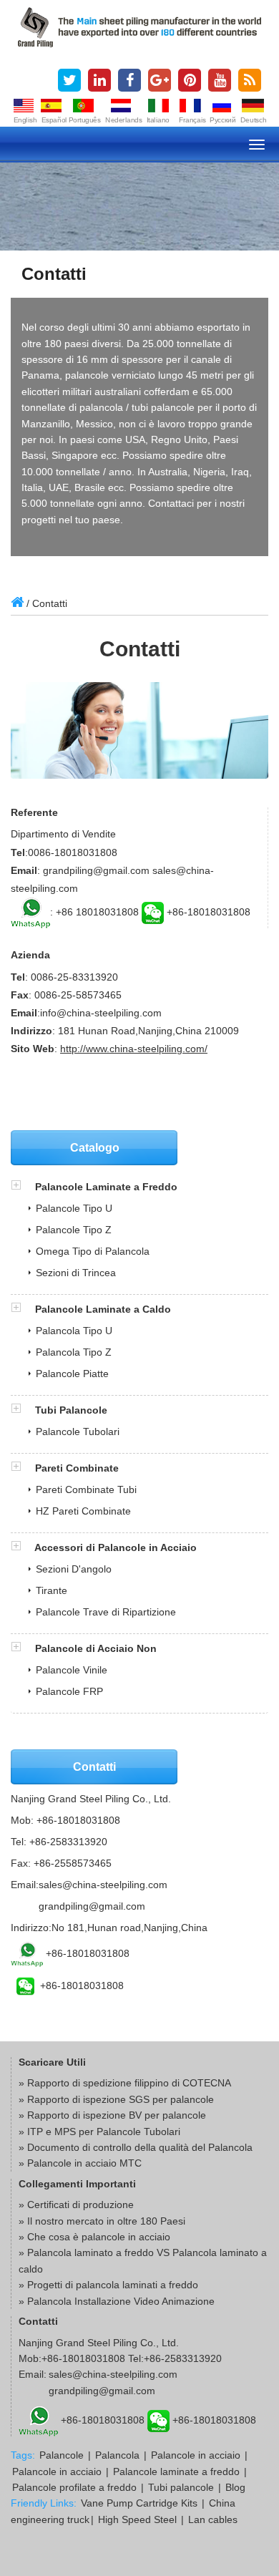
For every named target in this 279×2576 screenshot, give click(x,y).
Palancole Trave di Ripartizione (106, 1612)
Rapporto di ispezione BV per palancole (117, 2115)
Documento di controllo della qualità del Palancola (140, 2147)
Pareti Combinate (77, 1468)
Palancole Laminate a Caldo (103, 1309)
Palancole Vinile (72, 1670)
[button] (23, 1187)
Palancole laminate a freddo (176, 2471)
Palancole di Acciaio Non (96, 1648)
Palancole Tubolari (78, 1432)
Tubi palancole (181, 2487)
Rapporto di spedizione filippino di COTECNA (129, 2083)
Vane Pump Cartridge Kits (139, 2503)
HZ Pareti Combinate (83, 1511)
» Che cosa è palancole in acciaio (94, 2237)
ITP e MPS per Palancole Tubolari (104, 2132)
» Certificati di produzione (76, 2205)
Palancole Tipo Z (74, 1230)
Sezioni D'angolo (74, 1569)
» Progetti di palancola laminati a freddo (108, 2285)
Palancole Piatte (72, 1374)
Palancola (117, 2455)
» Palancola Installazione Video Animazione (117, 2301)
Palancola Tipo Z (74, 1352)
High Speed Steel (137, 2519)
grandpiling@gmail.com (92, 1906)
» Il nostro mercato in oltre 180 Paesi (102, 2221)
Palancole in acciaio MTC (84, 2163)
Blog (235, 2487)
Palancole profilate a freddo (74, 2487)
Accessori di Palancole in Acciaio (116, 1547)
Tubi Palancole (71, 1410)
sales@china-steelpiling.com (103, 1885)
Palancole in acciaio (196, 2455)
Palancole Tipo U (74, 1208)
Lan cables (213, 2519)
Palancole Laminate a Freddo (106, 1187)
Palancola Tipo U (74, 1331)
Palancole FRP (69, 1691)
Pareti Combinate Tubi (86, 1489)
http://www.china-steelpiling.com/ (134, 1049)
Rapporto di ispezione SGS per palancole (121, 2099)
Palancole (62, 2455)
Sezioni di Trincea (76, 1273)
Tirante (52, 1590)
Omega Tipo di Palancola (93, 1251)
